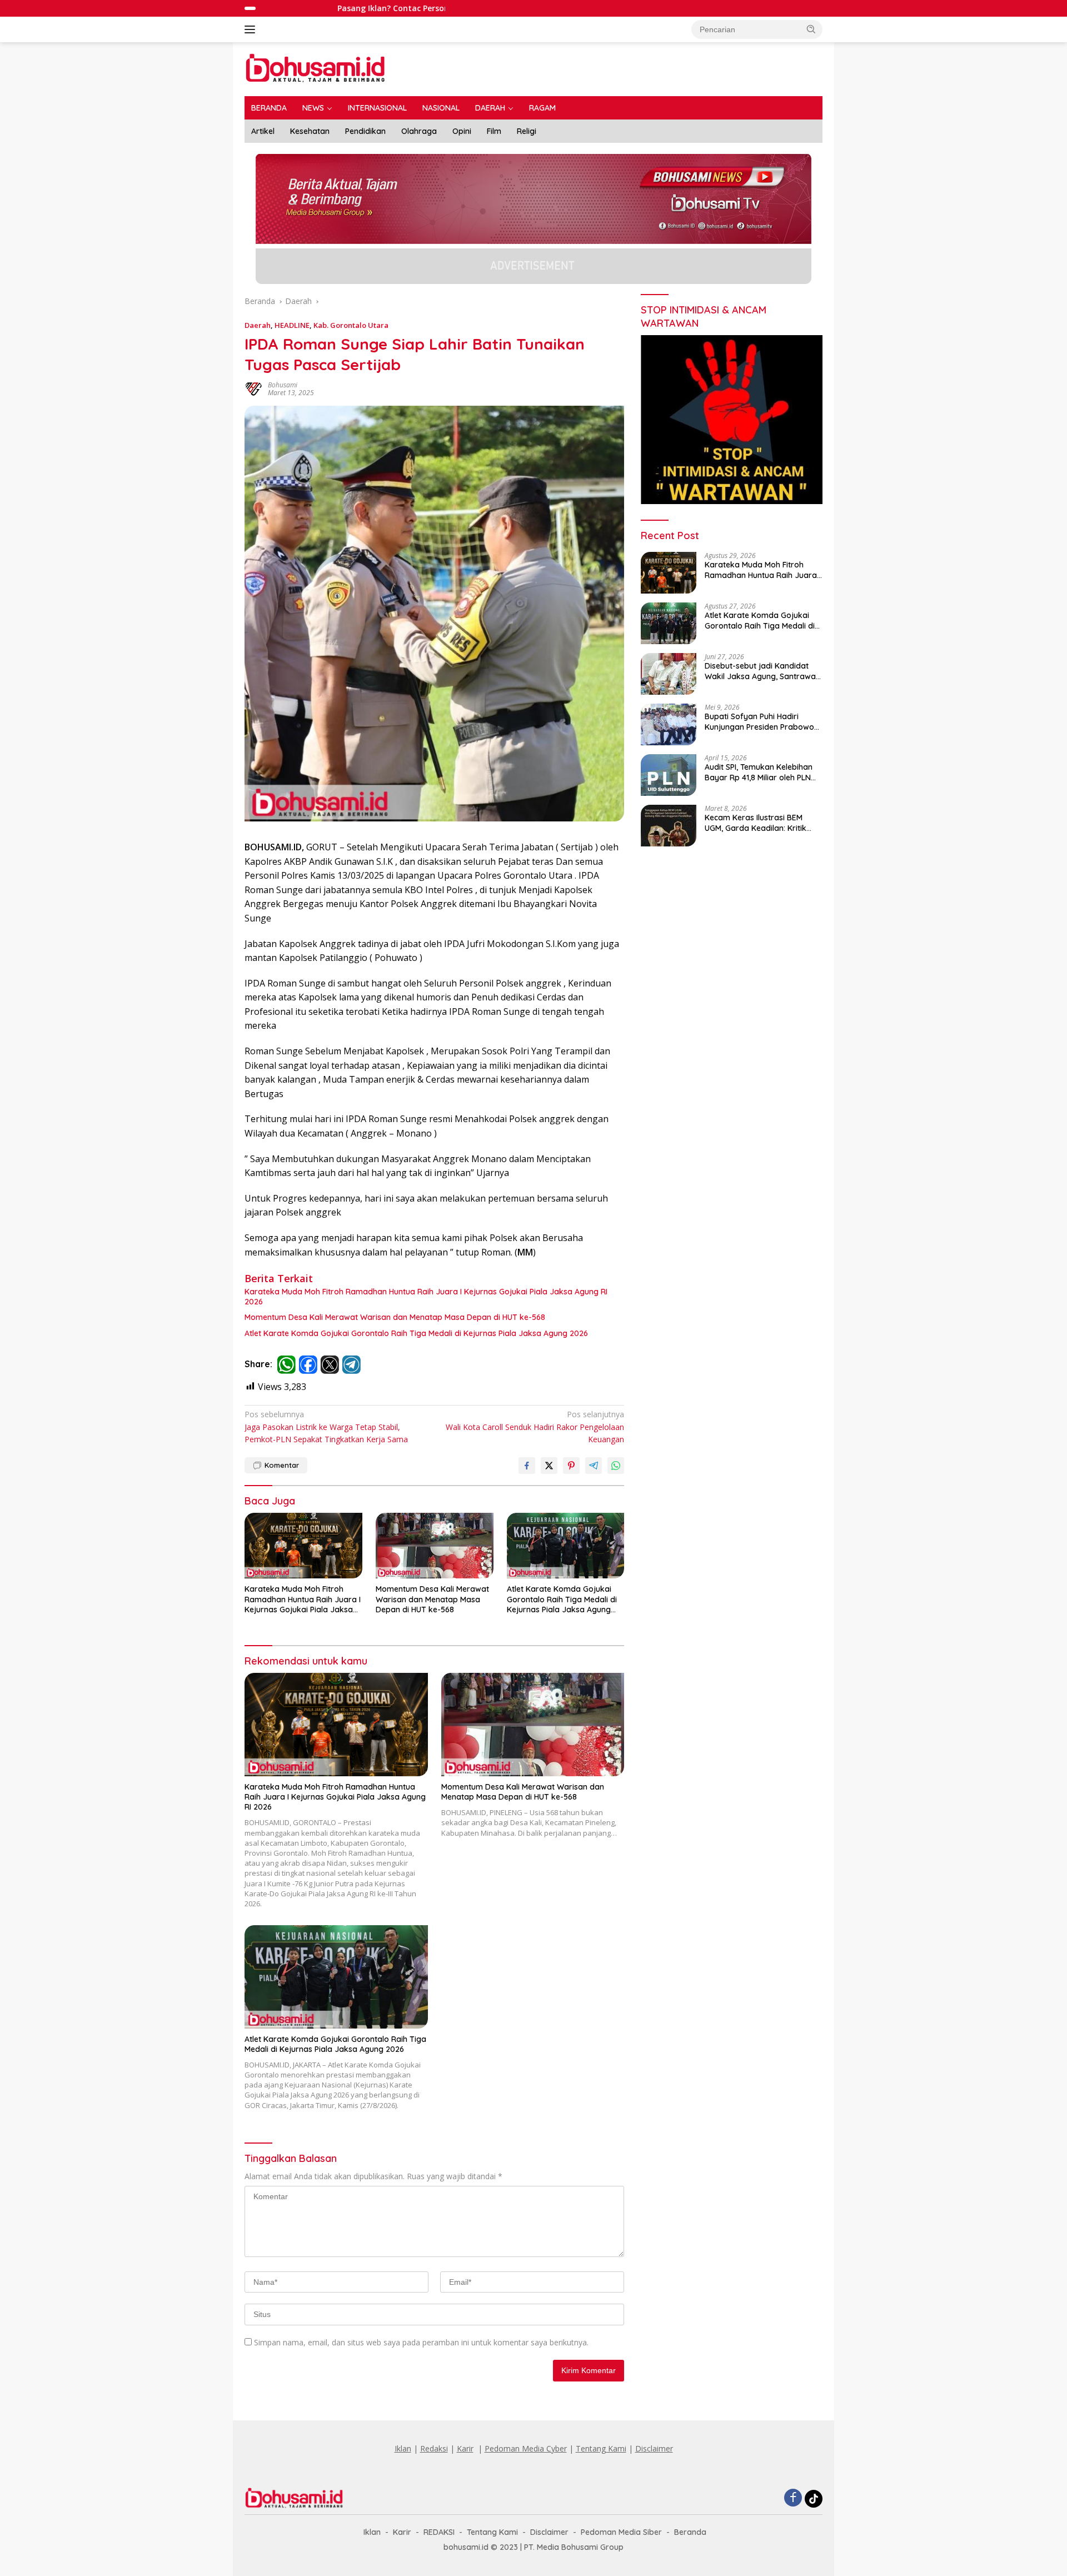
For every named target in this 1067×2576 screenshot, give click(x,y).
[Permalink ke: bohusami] (253, 388)
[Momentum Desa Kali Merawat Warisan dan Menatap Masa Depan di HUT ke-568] (435, 1546)
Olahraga (419, 131)
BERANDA (269, 108)
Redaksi (434, 2448)
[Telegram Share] (594, 1466)
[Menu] (252, 29)
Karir (465, 2448)
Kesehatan (310, 131)
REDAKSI (439, 2532)
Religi (527, 131)
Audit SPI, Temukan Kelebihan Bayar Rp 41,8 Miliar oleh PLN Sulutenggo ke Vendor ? (759, 772)
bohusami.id (466, 2547)
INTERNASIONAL (377, 108)
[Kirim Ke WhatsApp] (616, 1466)
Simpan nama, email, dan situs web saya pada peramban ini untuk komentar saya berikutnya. (421, 2342)
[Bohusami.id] (316, 68)
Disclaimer (654, 2448)
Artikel (263, 131)
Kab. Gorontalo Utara (351, 325)
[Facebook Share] (527, 1466)
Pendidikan (365, 131)
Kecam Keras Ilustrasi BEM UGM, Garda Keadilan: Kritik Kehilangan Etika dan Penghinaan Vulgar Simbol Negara (756, 823)
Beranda (690, 2532)
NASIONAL (441, 108)
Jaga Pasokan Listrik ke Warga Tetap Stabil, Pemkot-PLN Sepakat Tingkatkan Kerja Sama (326, 1427)
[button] (811, 29)
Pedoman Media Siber (621, 2532)
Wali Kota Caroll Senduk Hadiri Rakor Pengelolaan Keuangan (535, 1427)
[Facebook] (793, 2498)
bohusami (283, 385)
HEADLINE (292, 325)
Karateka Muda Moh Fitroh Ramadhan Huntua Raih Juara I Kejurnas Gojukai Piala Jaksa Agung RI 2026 (426, 1297)
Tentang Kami (601, 2448)
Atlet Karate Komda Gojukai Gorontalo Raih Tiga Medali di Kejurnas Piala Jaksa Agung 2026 (416, 1333)
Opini (462, 131)
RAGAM (542, 108)
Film (494, 131)
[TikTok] (814, 2499)
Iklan (403, 2448)
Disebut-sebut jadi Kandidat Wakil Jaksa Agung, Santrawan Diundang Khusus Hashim (762, 671)
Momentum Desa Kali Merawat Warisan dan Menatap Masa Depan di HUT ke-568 (395, 1317)
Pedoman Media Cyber (526, 2448)
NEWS (313, 108)
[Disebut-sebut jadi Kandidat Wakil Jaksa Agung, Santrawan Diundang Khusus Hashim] (669, 674)
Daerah (258, 325)
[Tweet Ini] (549, 1466)
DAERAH (490, 108)
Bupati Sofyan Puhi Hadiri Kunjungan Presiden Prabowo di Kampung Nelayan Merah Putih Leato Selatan (759, 721)
